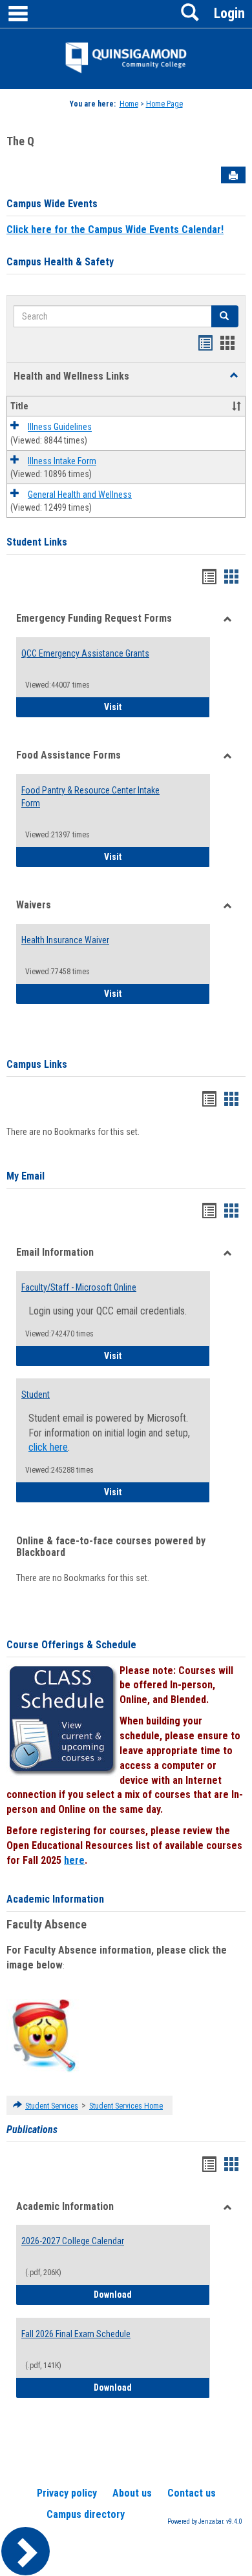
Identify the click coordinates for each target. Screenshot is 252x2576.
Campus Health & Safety (60, 262)
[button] (234, 376)
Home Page (164, 104)
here (74, 1860)
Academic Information (55, 1899)
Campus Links (37, 1064)
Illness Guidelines (60, 427)
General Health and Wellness (80, 495)
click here (48, 1447)
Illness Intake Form (62, 461)
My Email (26, 1176)
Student (36, 1395)
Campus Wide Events (52, 204)
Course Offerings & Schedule (71, 1645)
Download (152, 2294)
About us (132, 2493)
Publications (32, 2130)
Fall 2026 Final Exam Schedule (76, 2334)
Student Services (52, 2106)
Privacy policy (67, 2493)
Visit (157, 707)
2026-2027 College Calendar (73, 2241)
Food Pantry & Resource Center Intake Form (90, 797)
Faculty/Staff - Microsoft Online (79, 1287)
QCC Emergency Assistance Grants (85, 653)
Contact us (192, 2493)
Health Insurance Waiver (65, 940)
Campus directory (86, 2514)
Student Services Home (126, 2106)
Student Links (37, 542)
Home (129, 104)
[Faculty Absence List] (44, 2035)
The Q (20, 141)
